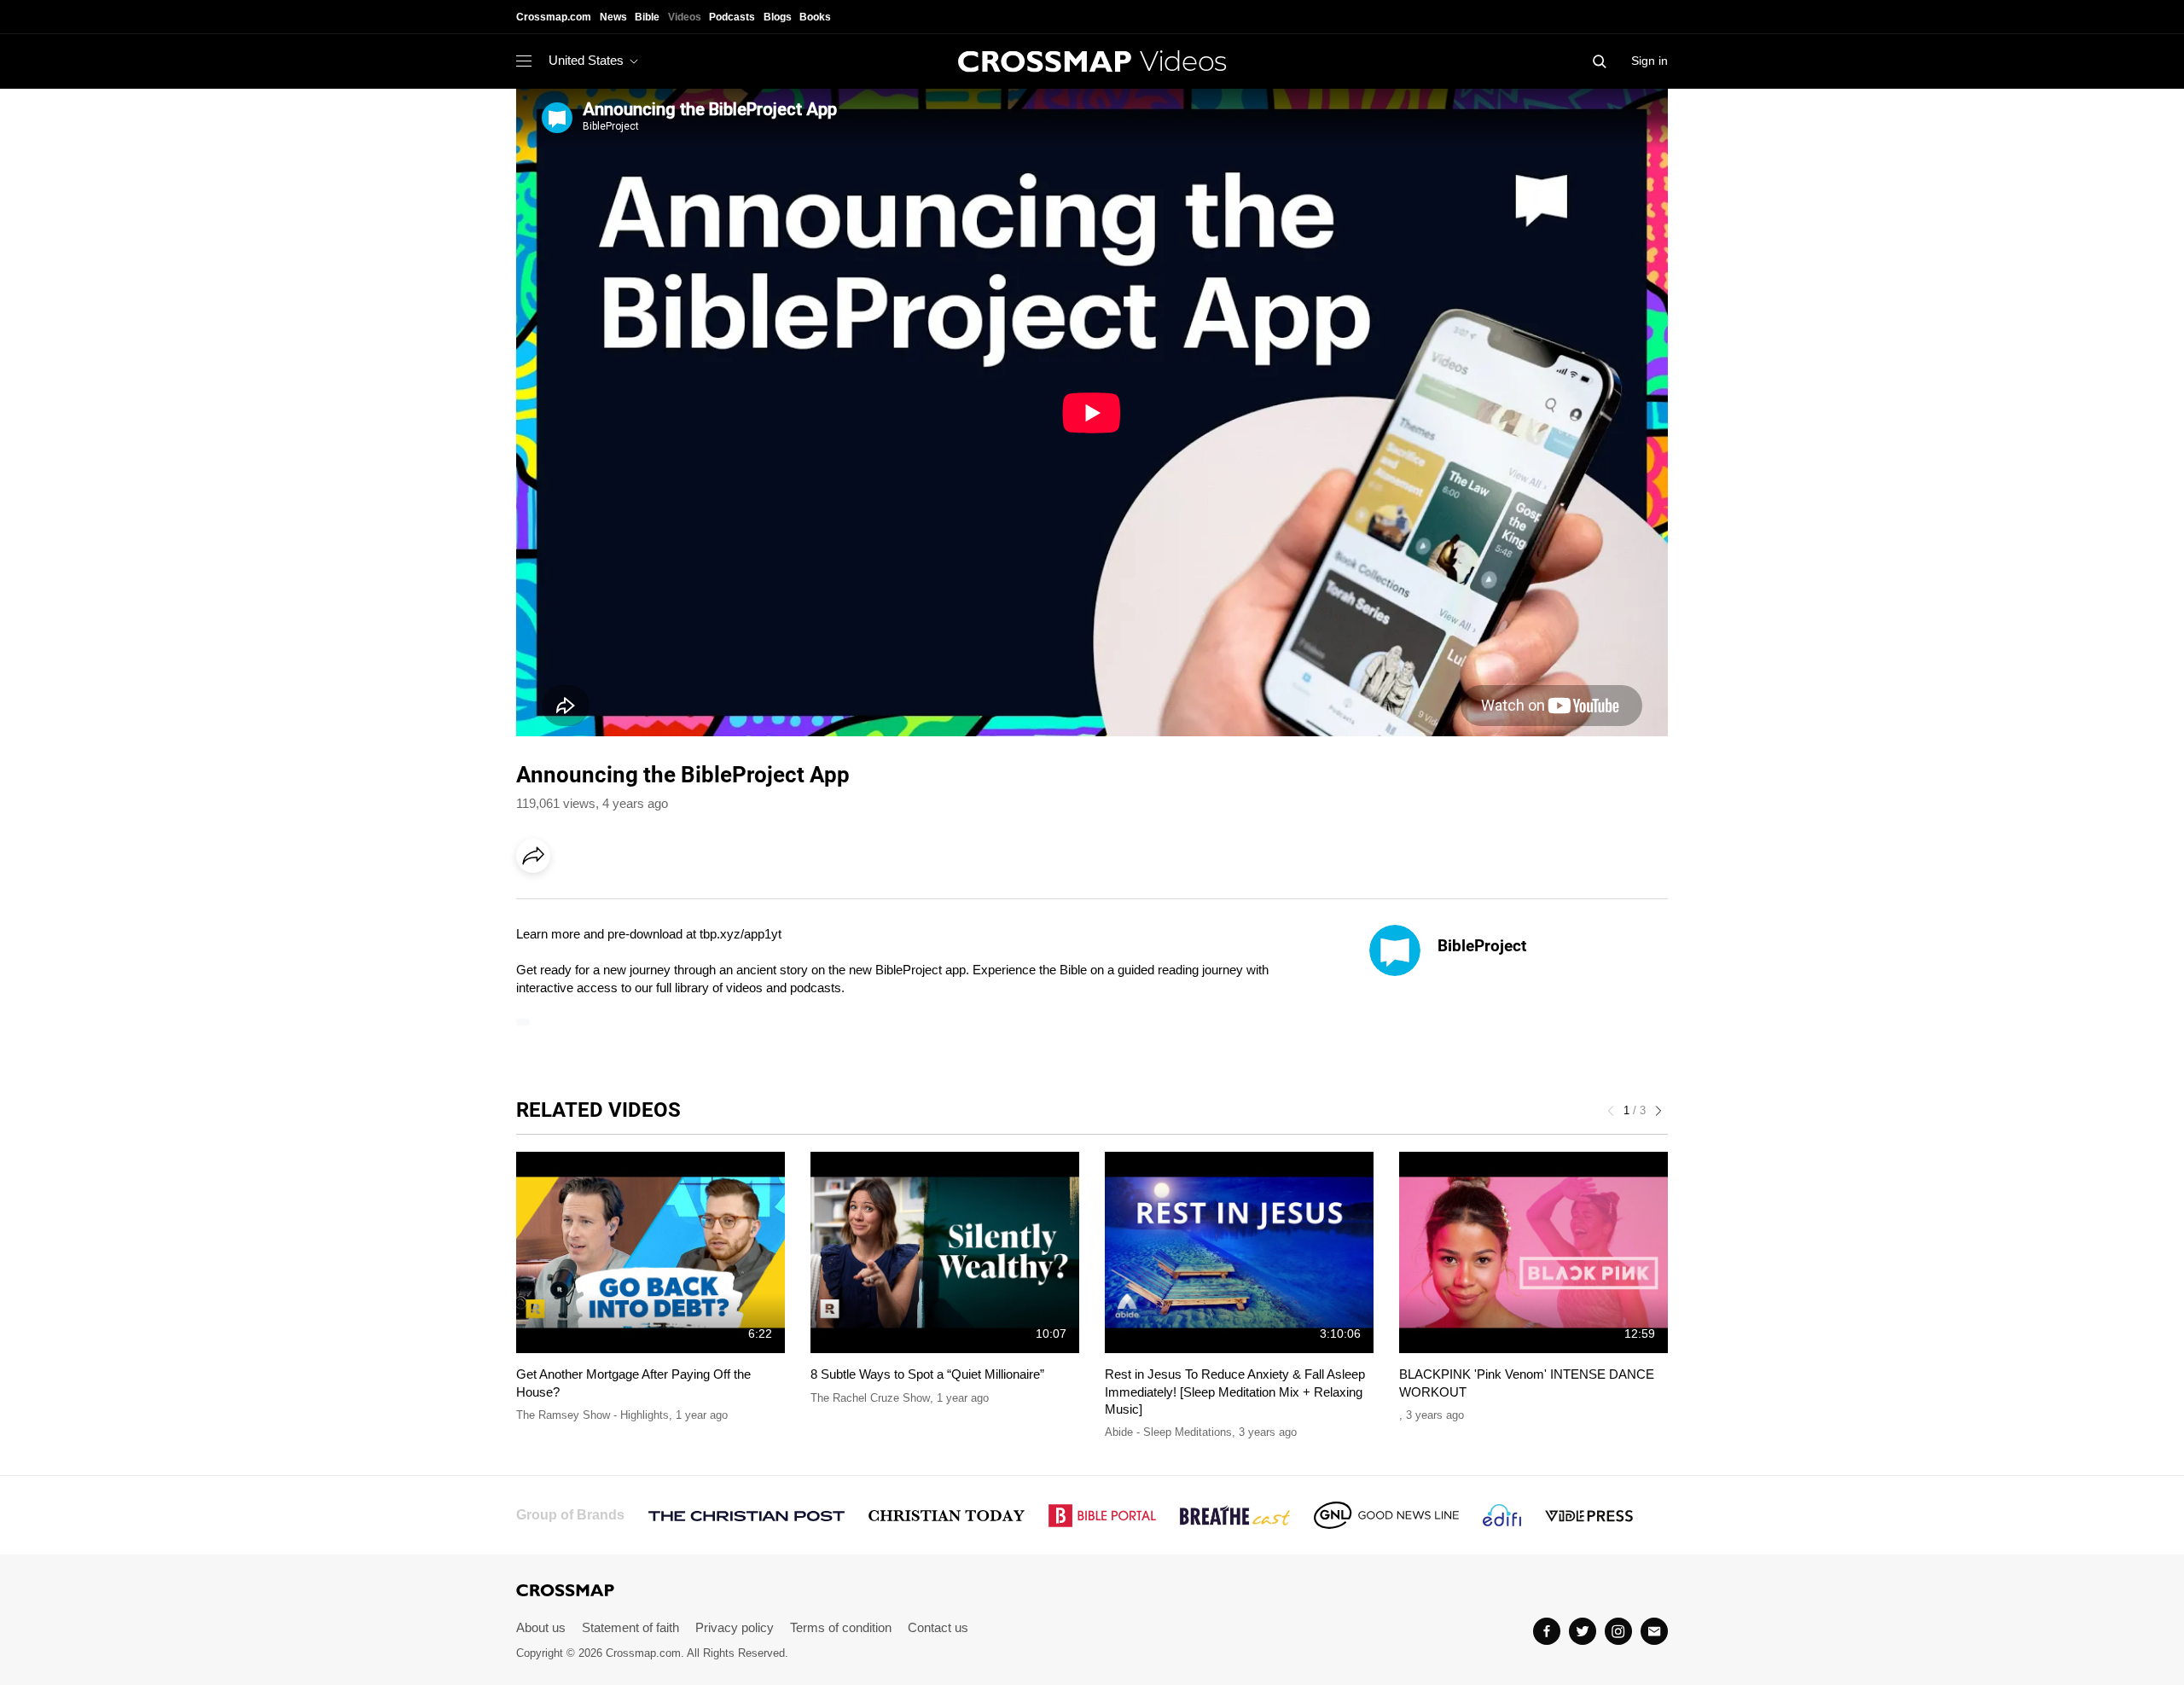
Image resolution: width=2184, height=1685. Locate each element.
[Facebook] (538, 904)
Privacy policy (735, 1627)
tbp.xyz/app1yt (741, 934)
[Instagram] (1618, 1631)
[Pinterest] (608, 904)
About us (541, 1627)
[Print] (678, 904)
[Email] (643, 904)
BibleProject (1482, 946)
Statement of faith (630, 1627)
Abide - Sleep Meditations (1168, 1432)
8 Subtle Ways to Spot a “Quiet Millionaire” (927, 1374)
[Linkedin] (573, 904)
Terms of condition (841, 1627)
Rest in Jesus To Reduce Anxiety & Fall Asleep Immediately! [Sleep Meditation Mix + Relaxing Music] (1235, 1392)
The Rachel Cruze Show (870, 1398)
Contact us (938, 1627)
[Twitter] (1583, 1631)
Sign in (1650, 61)
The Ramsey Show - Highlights (592, 1415)
